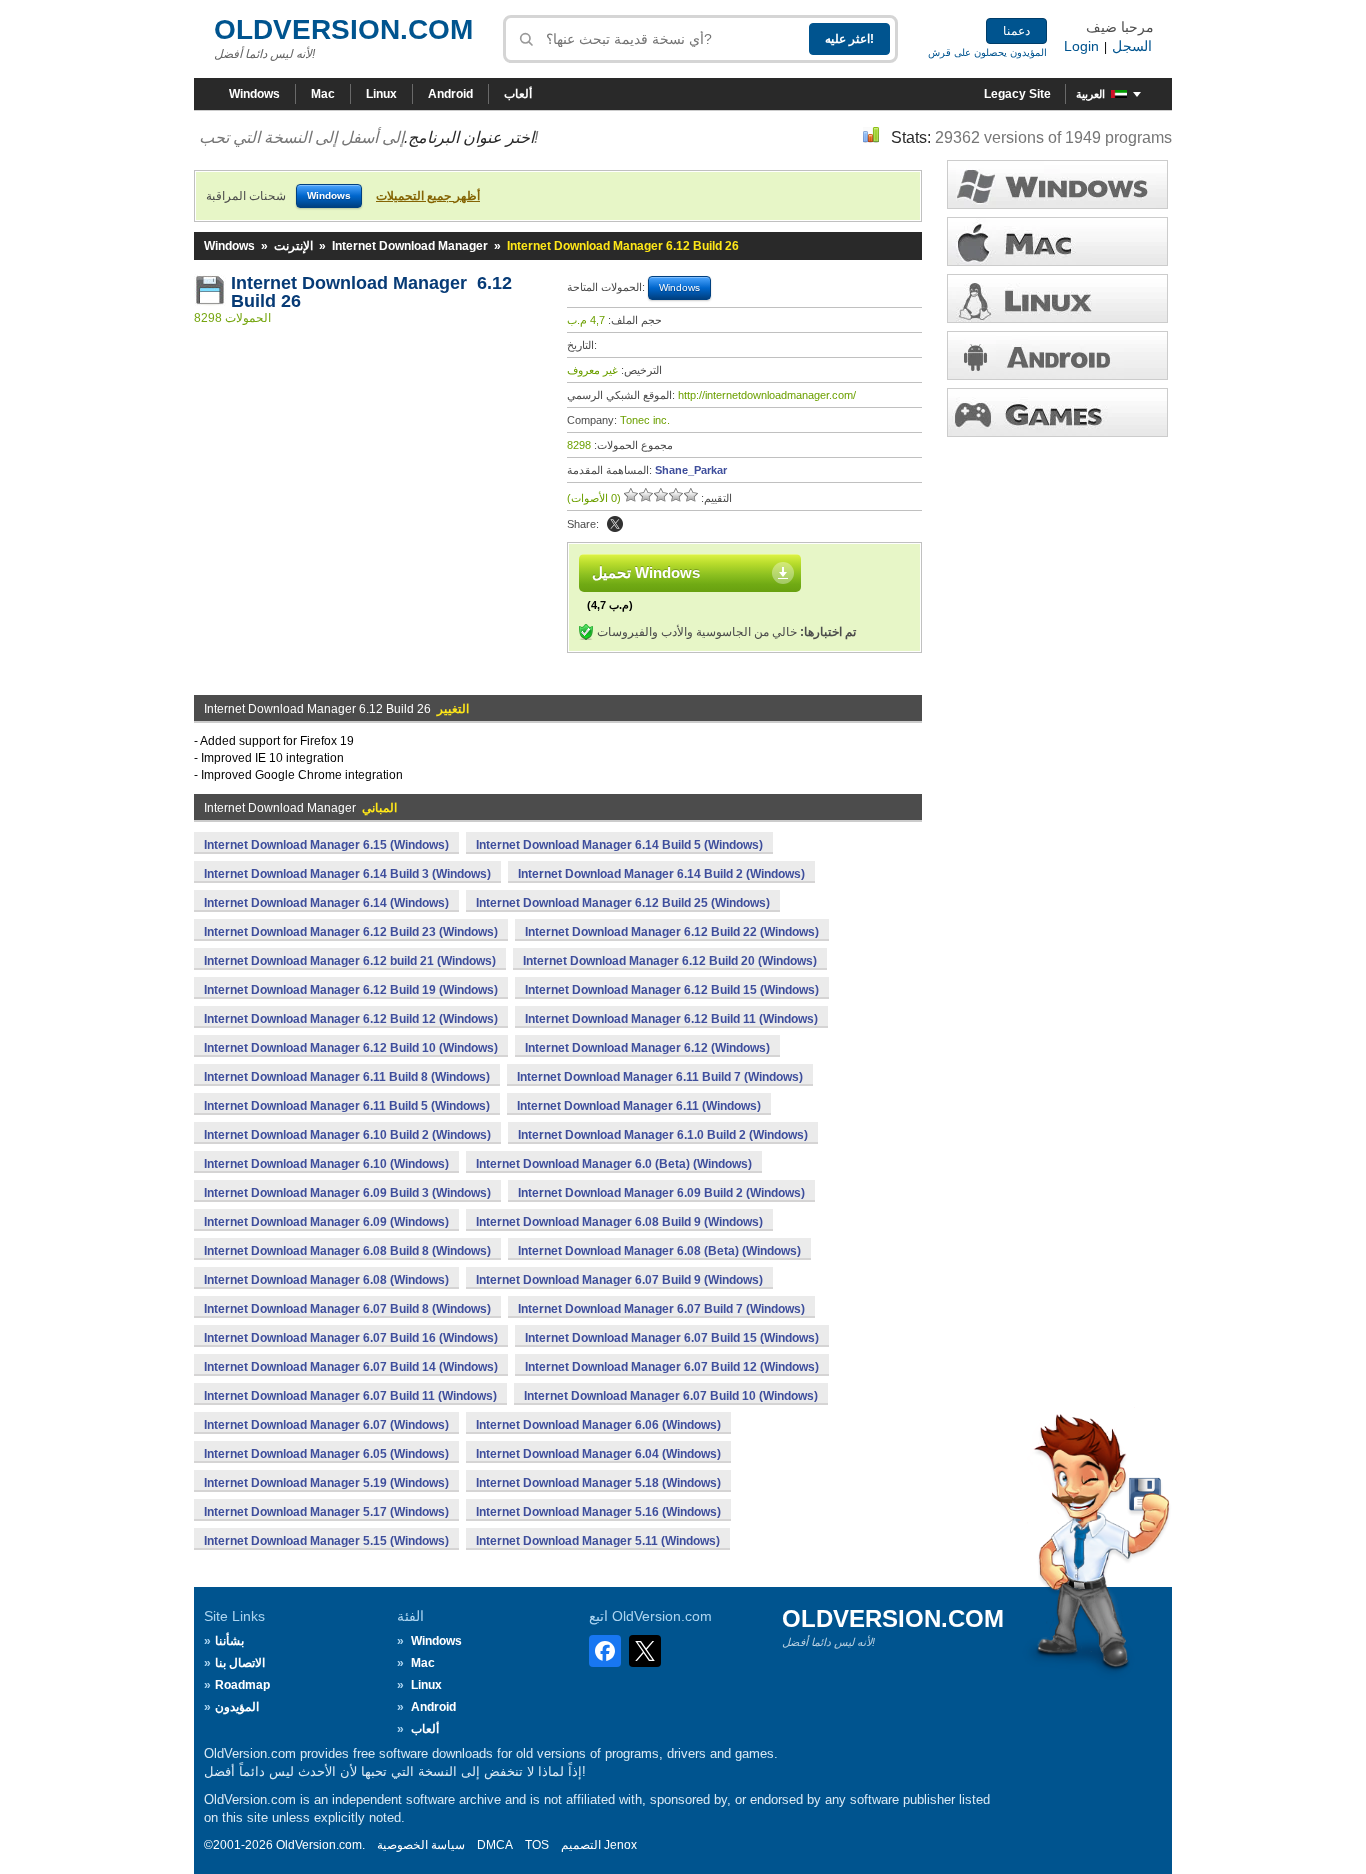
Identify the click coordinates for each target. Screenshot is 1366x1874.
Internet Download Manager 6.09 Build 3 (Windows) (347, 1193)
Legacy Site (1017, 94)
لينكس (1057, 298)
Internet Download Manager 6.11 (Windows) (639, 1106)
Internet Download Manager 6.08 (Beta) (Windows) (659, 1251)
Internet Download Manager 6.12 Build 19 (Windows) (351, 990)
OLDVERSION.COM (343, 29)
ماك (1057, 241)
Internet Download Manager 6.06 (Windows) (598, 1425)
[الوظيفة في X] (615, 524)
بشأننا (229, 1641)
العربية (1090, 94)
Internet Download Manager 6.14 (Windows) (326, 903)
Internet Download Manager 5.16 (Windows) (598, 1512)
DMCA (495, 1845)
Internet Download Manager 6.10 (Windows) (326, 1164)
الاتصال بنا (240, 1663)
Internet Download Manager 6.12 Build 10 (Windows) (351, 1048)
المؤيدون (237, 1707)
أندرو (1057, 355)
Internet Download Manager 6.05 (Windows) (326, 1454)
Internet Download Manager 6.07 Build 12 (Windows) (672, 1367)
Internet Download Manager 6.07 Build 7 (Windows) (661, 1309)
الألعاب (1057, 412)
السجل (1132, 46)
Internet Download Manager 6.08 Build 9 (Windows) (619, 1222)
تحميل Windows (646, 572)
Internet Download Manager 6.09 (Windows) (326, 1222)
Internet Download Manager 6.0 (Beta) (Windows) (614, 1164)
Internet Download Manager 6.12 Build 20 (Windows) (670, 961)
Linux (381, 94)
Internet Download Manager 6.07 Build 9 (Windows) (619, 1280)
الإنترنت (293, 246)
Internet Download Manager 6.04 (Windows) (598, 1454)
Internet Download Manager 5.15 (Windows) (326, 1541)
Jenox (620, 1845)
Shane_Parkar (691, 470)
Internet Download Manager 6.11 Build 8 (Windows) (347, 1077)
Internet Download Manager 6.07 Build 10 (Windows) (671, 1396)
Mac (323, 94)
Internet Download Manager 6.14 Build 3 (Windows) (347, 874)
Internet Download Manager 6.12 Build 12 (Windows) (351, 1019)
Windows (254, 94)
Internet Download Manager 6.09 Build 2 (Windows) (661, 1193)
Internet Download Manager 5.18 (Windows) (598, 1483)
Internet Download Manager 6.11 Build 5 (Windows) (347, 1106)
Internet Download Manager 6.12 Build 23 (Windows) (351, 932)
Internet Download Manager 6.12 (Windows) (647, 1048)
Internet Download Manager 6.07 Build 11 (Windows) (350, 1396)
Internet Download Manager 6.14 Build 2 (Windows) (661, 874)
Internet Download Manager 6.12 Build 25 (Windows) (623, 903)
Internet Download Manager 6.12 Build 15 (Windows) (672, 990)
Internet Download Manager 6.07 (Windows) (326, 1425)
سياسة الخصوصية (421, 1845)
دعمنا (1016, 31)
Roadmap (242, 1685)
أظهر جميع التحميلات (428, 196)
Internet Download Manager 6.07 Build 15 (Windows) (672, 1338)
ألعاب (518, 94)
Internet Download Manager (410, 246)
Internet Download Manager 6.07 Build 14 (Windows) (351, 1367)
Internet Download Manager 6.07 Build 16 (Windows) (351, 1338)
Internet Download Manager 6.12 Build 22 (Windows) (672, 932)
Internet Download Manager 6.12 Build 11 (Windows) (671, 1019)
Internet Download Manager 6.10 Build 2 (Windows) (347, 1135)
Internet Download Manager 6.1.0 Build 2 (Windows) (663, 1135)
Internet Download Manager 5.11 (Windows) (598, 1541)
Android (450, 94)
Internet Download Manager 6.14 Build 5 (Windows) (619, 845)
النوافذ (1057, 184)
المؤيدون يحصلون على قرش (987, 52)
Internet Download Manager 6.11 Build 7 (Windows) (660, 1077)
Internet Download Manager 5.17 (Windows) (326, 1512)
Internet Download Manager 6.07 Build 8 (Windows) (347, 1309)
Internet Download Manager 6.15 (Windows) (326, 845)
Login (1081, 46)
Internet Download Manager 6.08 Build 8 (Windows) (347, 1251)
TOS (537, 1845)
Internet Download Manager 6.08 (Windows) (326, 1280)
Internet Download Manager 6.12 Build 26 (371, 292)
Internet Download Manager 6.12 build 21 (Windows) (350, 961)
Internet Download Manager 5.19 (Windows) (326, 1483)
